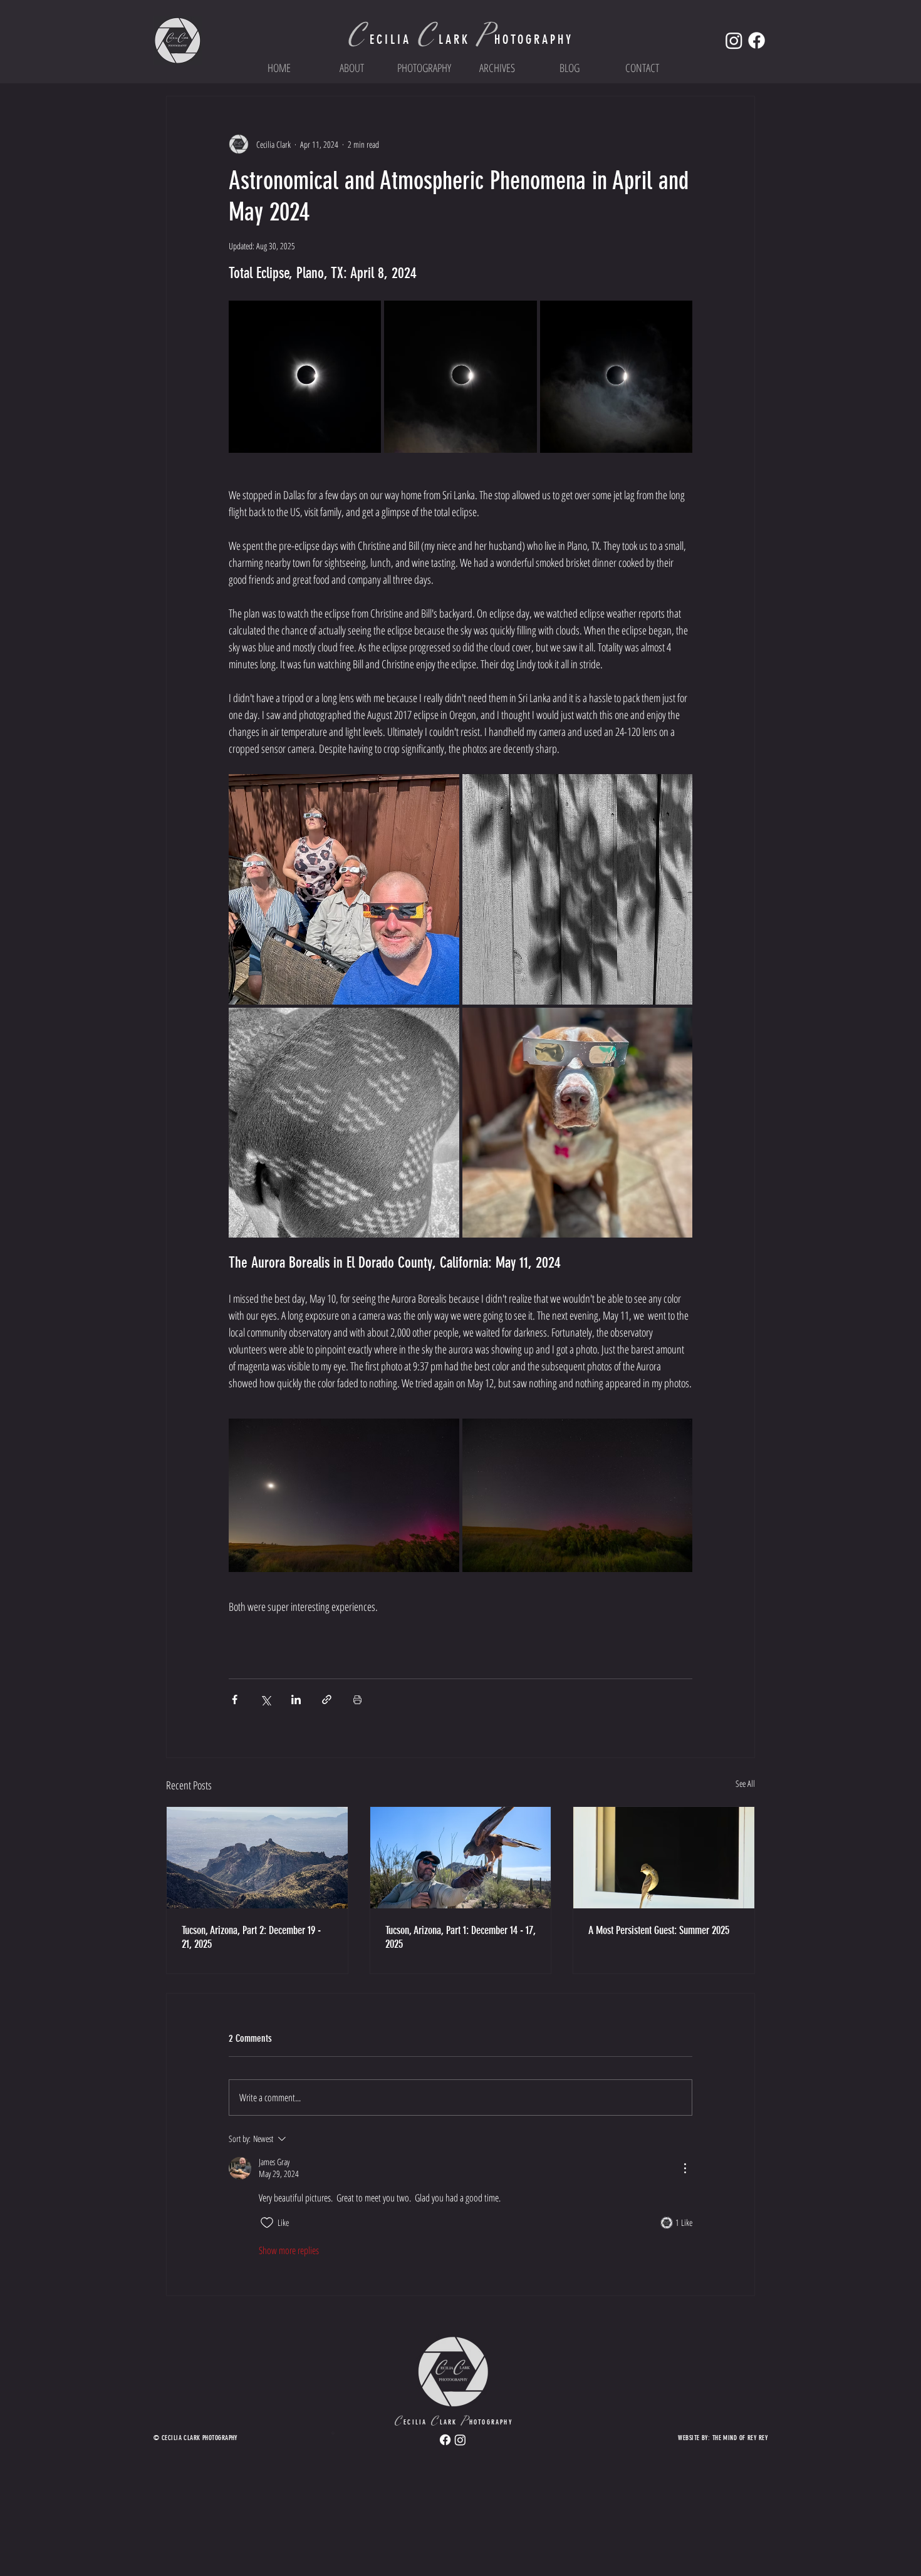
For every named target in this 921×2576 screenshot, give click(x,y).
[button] (424, 68)
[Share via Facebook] (235, 1699)
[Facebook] (757, 40)
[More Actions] (685, 2168)
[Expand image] (305, 377)
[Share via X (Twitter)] (265, 1699)
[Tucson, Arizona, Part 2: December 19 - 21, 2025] (257, 1858)
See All (745, 1783)
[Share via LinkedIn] (296, 1699)
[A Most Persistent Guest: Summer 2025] (664, 1858)
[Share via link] (327, 1699)
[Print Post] (357, 1699)
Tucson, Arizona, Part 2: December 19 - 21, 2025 (251, 1937)
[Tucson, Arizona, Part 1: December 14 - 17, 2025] (461, 1858)
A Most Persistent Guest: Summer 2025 (659, 1930)
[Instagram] (734, 40)
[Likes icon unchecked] (267, 2223)
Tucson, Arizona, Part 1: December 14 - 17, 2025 (460, 1937)
